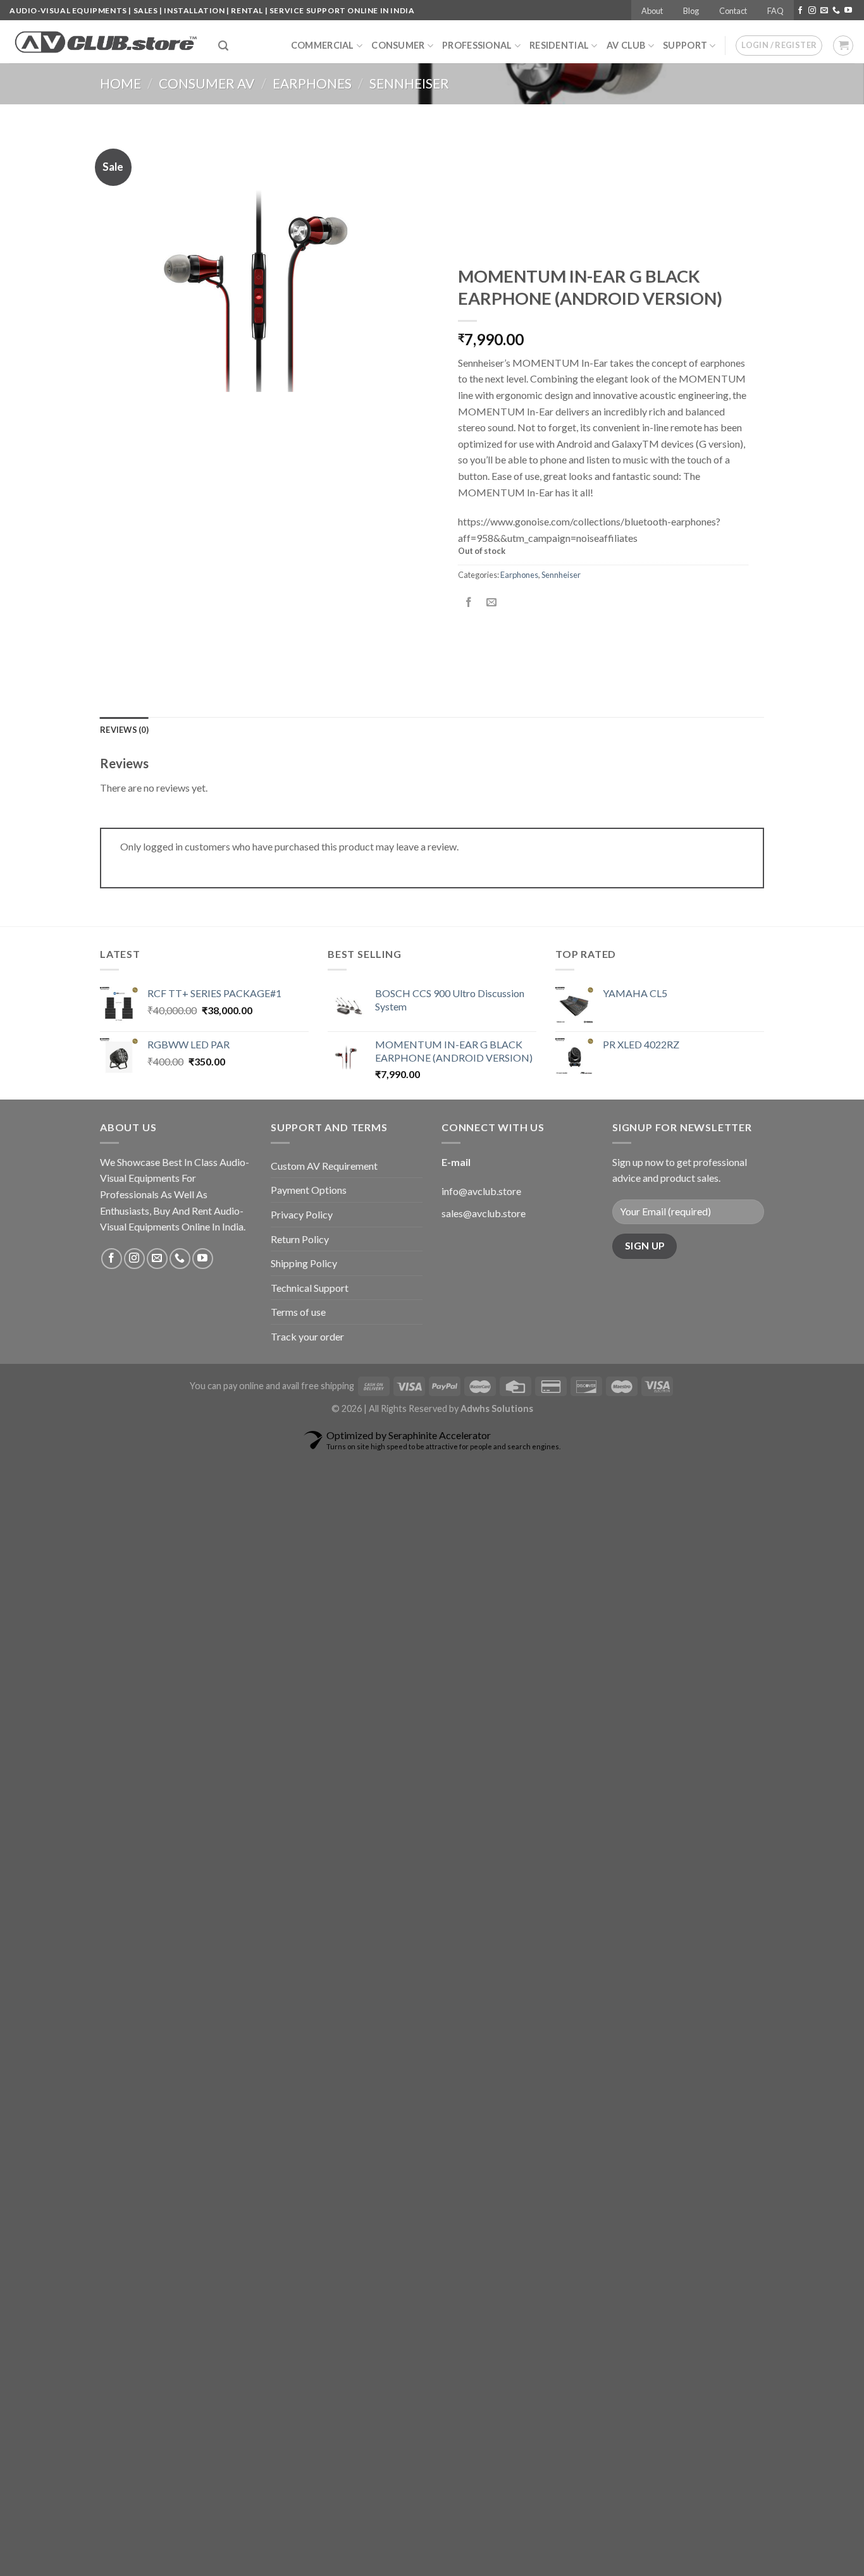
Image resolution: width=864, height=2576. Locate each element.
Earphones (312, 83)
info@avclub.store (481, 1191)
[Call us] (836, 11)
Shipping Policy (304, 1263)
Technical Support (310, 1288)
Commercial (323, 45)
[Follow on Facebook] (800, 11)
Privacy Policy (302, 1214)
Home (120, 83)
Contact (733, 11)
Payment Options (309, 1190)
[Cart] (843, 46)
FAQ (775, 11)
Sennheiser (409, 83)
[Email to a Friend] (492, 603)
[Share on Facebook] (469, 603)
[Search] (223, 46)
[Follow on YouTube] (848, 11)
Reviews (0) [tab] (124, 730)
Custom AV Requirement (324, 1166)
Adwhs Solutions (497, 1408)
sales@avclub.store (484, 1213)
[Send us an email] (824, 11)
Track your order (307, 1336)
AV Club (626, 45)
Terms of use (298, 1312)
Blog (691, 11)
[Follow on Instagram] (812, 11)
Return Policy (300, 1239)
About (652, 11)
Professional (477, 45)
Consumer (398, 45)
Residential (559, 45)
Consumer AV (207, 83)
